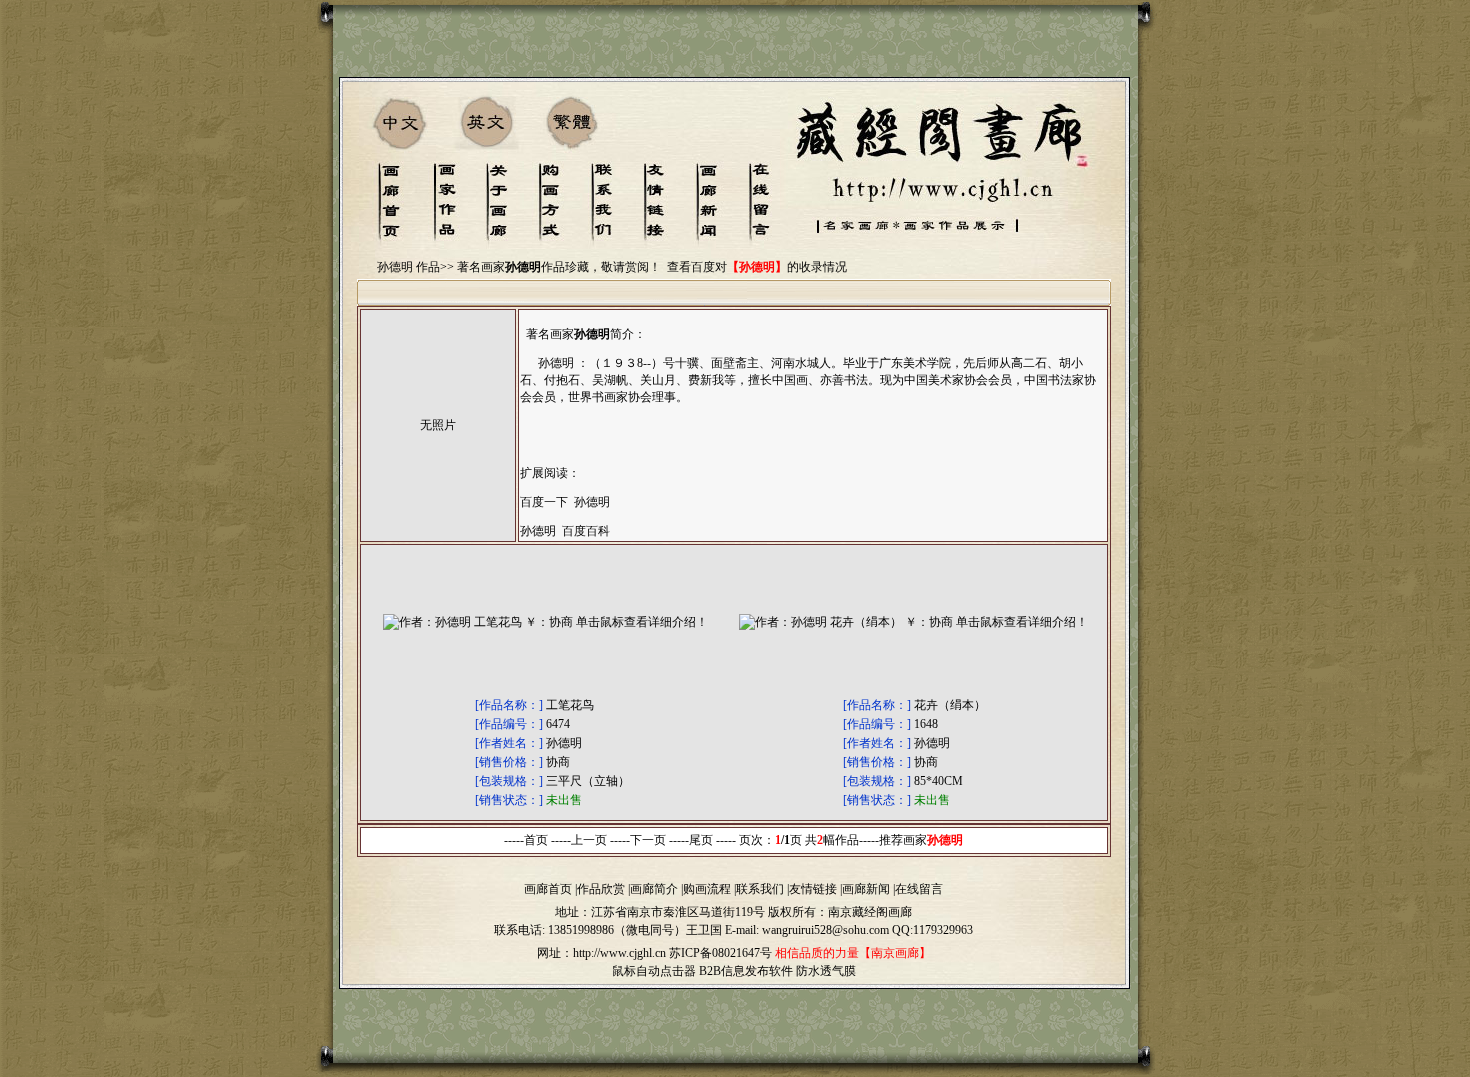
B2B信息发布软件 (746, 971)
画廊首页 (548, 889)
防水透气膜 (826, 971)
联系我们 (760, 889)
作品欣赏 (601, 889)
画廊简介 (654, 889)
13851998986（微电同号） (617, 930)
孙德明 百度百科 (565, 531)
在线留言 (919, 889)
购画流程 (707, 889)
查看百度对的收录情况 (757, 267)
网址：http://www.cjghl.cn (601, 953)
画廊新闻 (866, 889)
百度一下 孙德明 (565, 502)
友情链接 (813, 889)
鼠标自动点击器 (654, 971)
